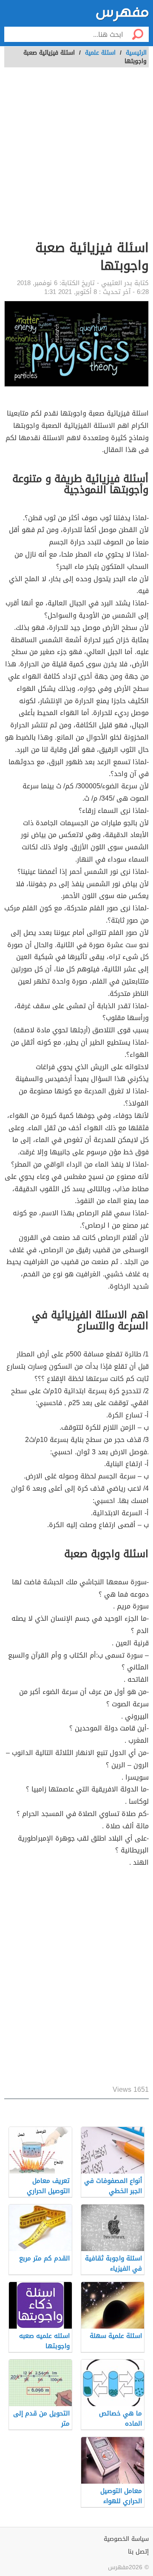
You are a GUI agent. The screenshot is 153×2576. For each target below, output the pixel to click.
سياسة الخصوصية (126, 2539)
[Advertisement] (76, 158)
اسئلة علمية (100, 53)
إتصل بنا (138, 2552)
